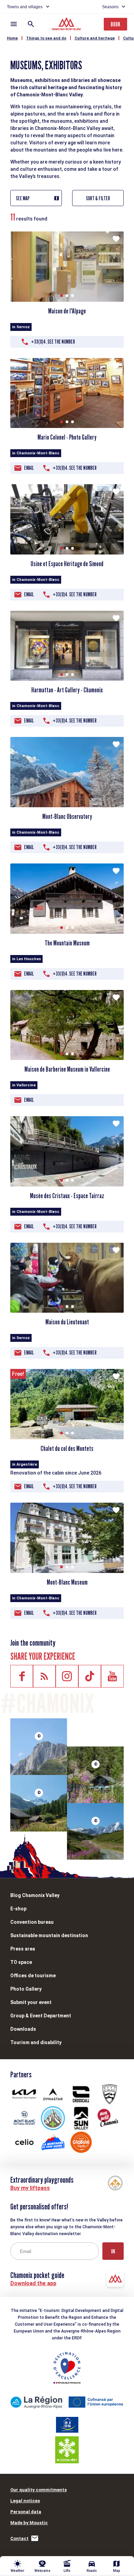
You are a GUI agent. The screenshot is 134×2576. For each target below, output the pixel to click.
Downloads (23, 2029)
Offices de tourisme (33, 1976)
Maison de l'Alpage (67, 311)
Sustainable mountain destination (49, 1935)
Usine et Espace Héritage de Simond (67, 564)
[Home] (67, 25)
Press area (23, 1949)
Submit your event (31, 2002)
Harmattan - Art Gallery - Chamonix (67, 690)
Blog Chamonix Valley (35, 1895)
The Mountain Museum (67, 943)
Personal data (26, 2512)
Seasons (110, 7)
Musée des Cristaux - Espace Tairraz (67, 1196)
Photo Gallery (26, 1989)
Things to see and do (46, 38)
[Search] (31, 24)
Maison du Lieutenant (67, 1322)
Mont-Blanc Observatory (67, 816)
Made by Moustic (29, 2523)
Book (115, 24)
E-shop (18, 1909)
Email (29, 468)
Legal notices (25, 2501)
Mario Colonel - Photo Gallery (67, 437)
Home (12, 38)
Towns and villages (25, 7)
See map (23, 198)
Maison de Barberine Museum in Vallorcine (67, 1069)
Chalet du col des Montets (67, 1448)
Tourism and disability (36, 2042)
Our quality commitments (38, 2490)
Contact (19, 2538)
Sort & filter (98, 198)
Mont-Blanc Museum (67, 1582)
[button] (62, 296)
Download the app (33, 2283)
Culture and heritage (95, 38)
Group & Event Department (41, 2016)
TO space (21, 1962)
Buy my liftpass (30, 2188)
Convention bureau (32, 1922)
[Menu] (14, 24)
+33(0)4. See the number (53, 342)
